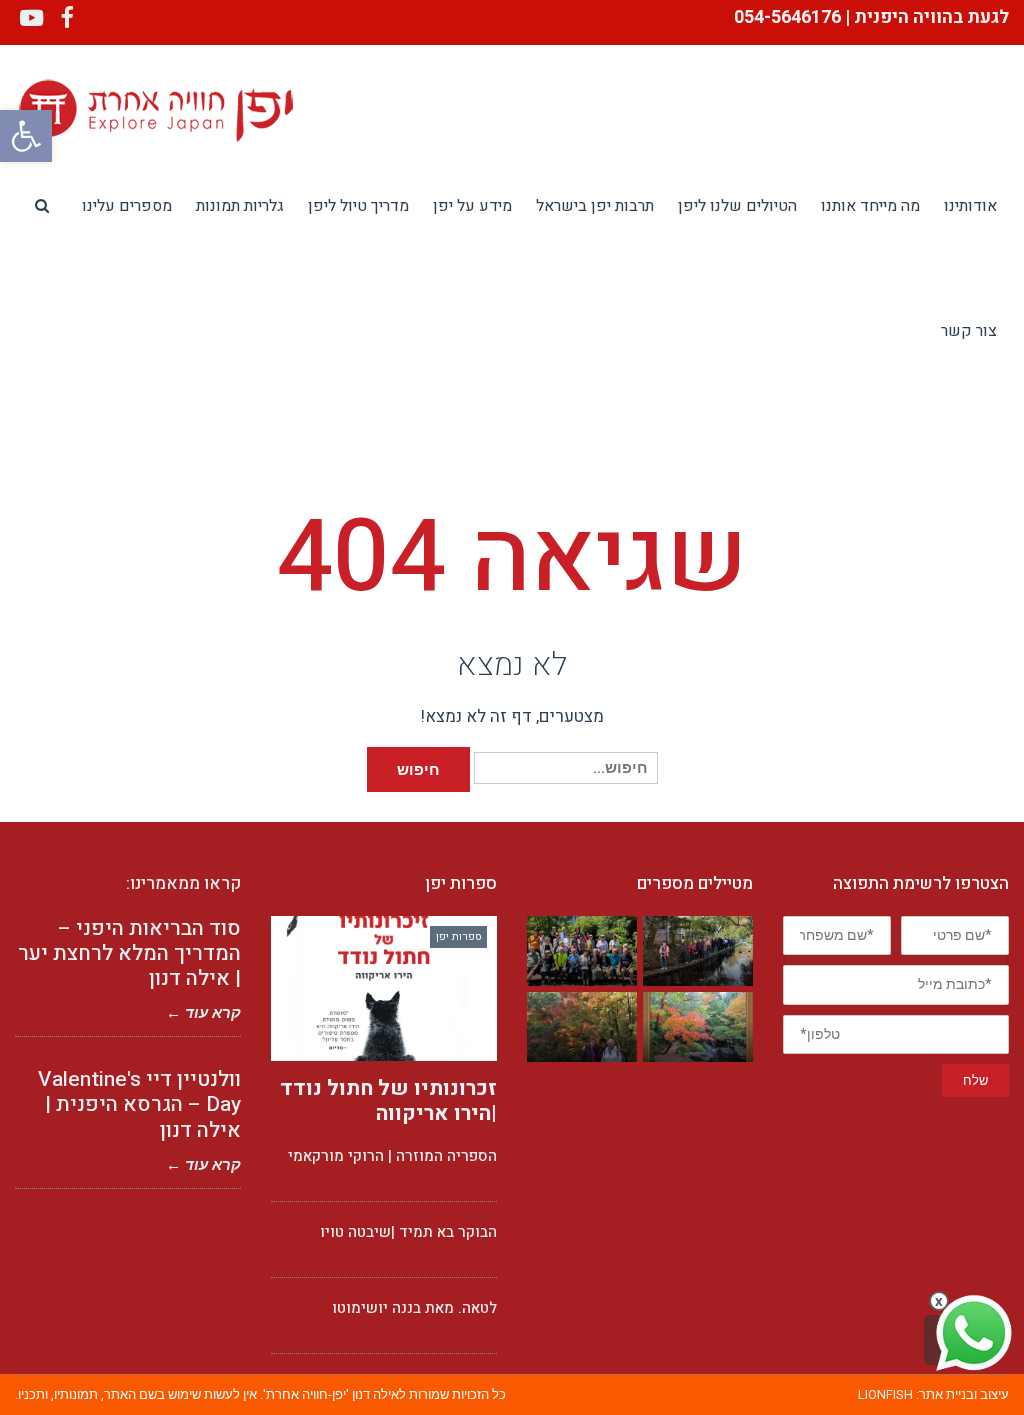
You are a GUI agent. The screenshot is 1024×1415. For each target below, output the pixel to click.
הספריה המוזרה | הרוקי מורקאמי (392, 1156)
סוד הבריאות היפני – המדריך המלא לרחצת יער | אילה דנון (129, 953)
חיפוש (418, 769)
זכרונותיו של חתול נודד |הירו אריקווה (388, 1101)
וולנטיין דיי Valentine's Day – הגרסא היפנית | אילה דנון (139, 1104)
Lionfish (885, 1394)
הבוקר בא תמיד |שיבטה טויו (408, 1232)
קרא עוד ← (203, 1013)
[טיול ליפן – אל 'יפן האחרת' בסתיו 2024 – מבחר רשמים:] (582, 1027)
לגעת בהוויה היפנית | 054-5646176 (869, 17)
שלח (975, 1080)
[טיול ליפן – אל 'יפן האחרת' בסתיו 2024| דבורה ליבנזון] (698, 1027)
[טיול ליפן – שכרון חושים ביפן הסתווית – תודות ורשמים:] (698, 951)
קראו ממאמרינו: (183, 883)
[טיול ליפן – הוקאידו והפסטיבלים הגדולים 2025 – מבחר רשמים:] (582, 951)
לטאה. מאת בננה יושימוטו (414, 1308)
